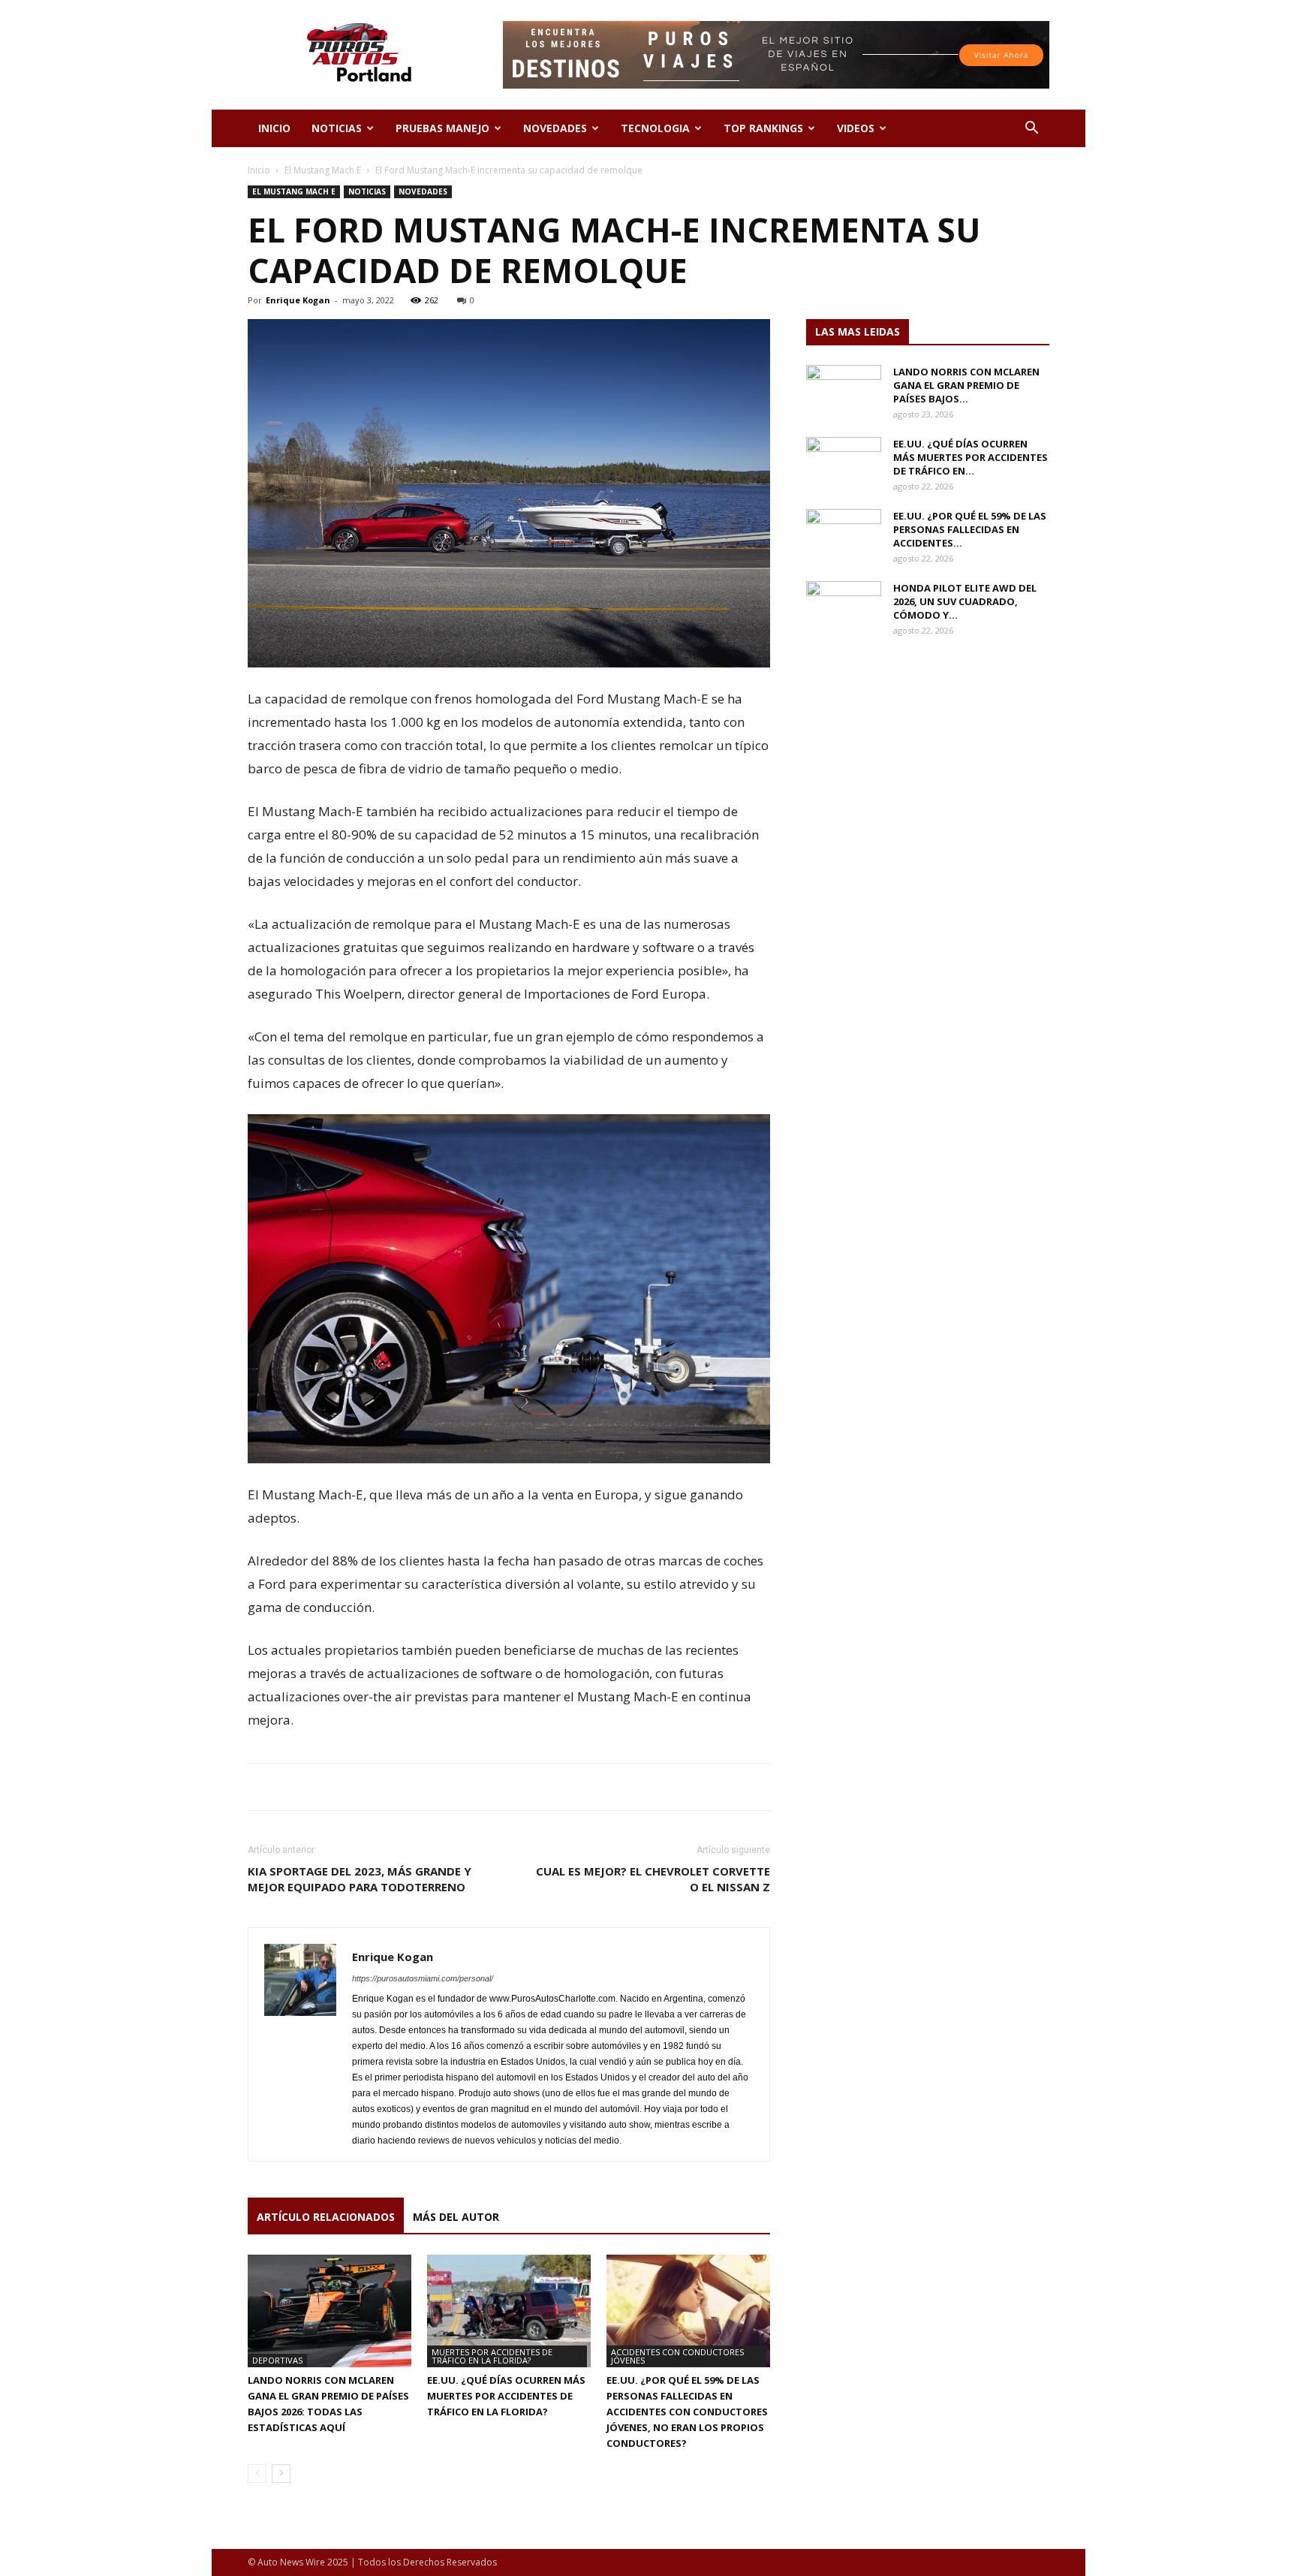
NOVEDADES (555, 128)
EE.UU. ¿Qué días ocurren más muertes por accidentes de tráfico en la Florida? (506, 2396)
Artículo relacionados (326, 2217)
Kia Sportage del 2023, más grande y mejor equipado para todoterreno (360, 1879)
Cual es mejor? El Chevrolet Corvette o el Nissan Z (653, 1879)
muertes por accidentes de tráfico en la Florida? (492, 2356)
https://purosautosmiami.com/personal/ (423, 1978)
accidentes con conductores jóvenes (677, 2356)
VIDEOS (856, 128)
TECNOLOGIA (655, 128)
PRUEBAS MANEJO (442, 128)
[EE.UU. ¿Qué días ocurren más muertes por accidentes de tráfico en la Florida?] (509, 2311)
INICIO (274, 128)
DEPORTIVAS (277, 2360)
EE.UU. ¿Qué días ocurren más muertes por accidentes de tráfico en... (970, 457)
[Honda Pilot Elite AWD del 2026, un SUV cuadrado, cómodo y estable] (844, 607)
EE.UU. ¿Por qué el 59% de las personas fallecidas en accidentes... (970, 529)
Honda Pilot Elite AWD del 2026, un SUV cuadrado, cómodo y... (965, 601)
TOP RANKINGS (763, 128)
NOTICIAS (337, 128)
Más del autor (456, 2217)
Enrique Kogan (298, 300)
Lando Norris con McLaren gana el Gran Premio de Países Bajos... (966, 385)
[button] (1031, 130)
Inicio (259, 170)
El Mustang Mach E (323, 170)
